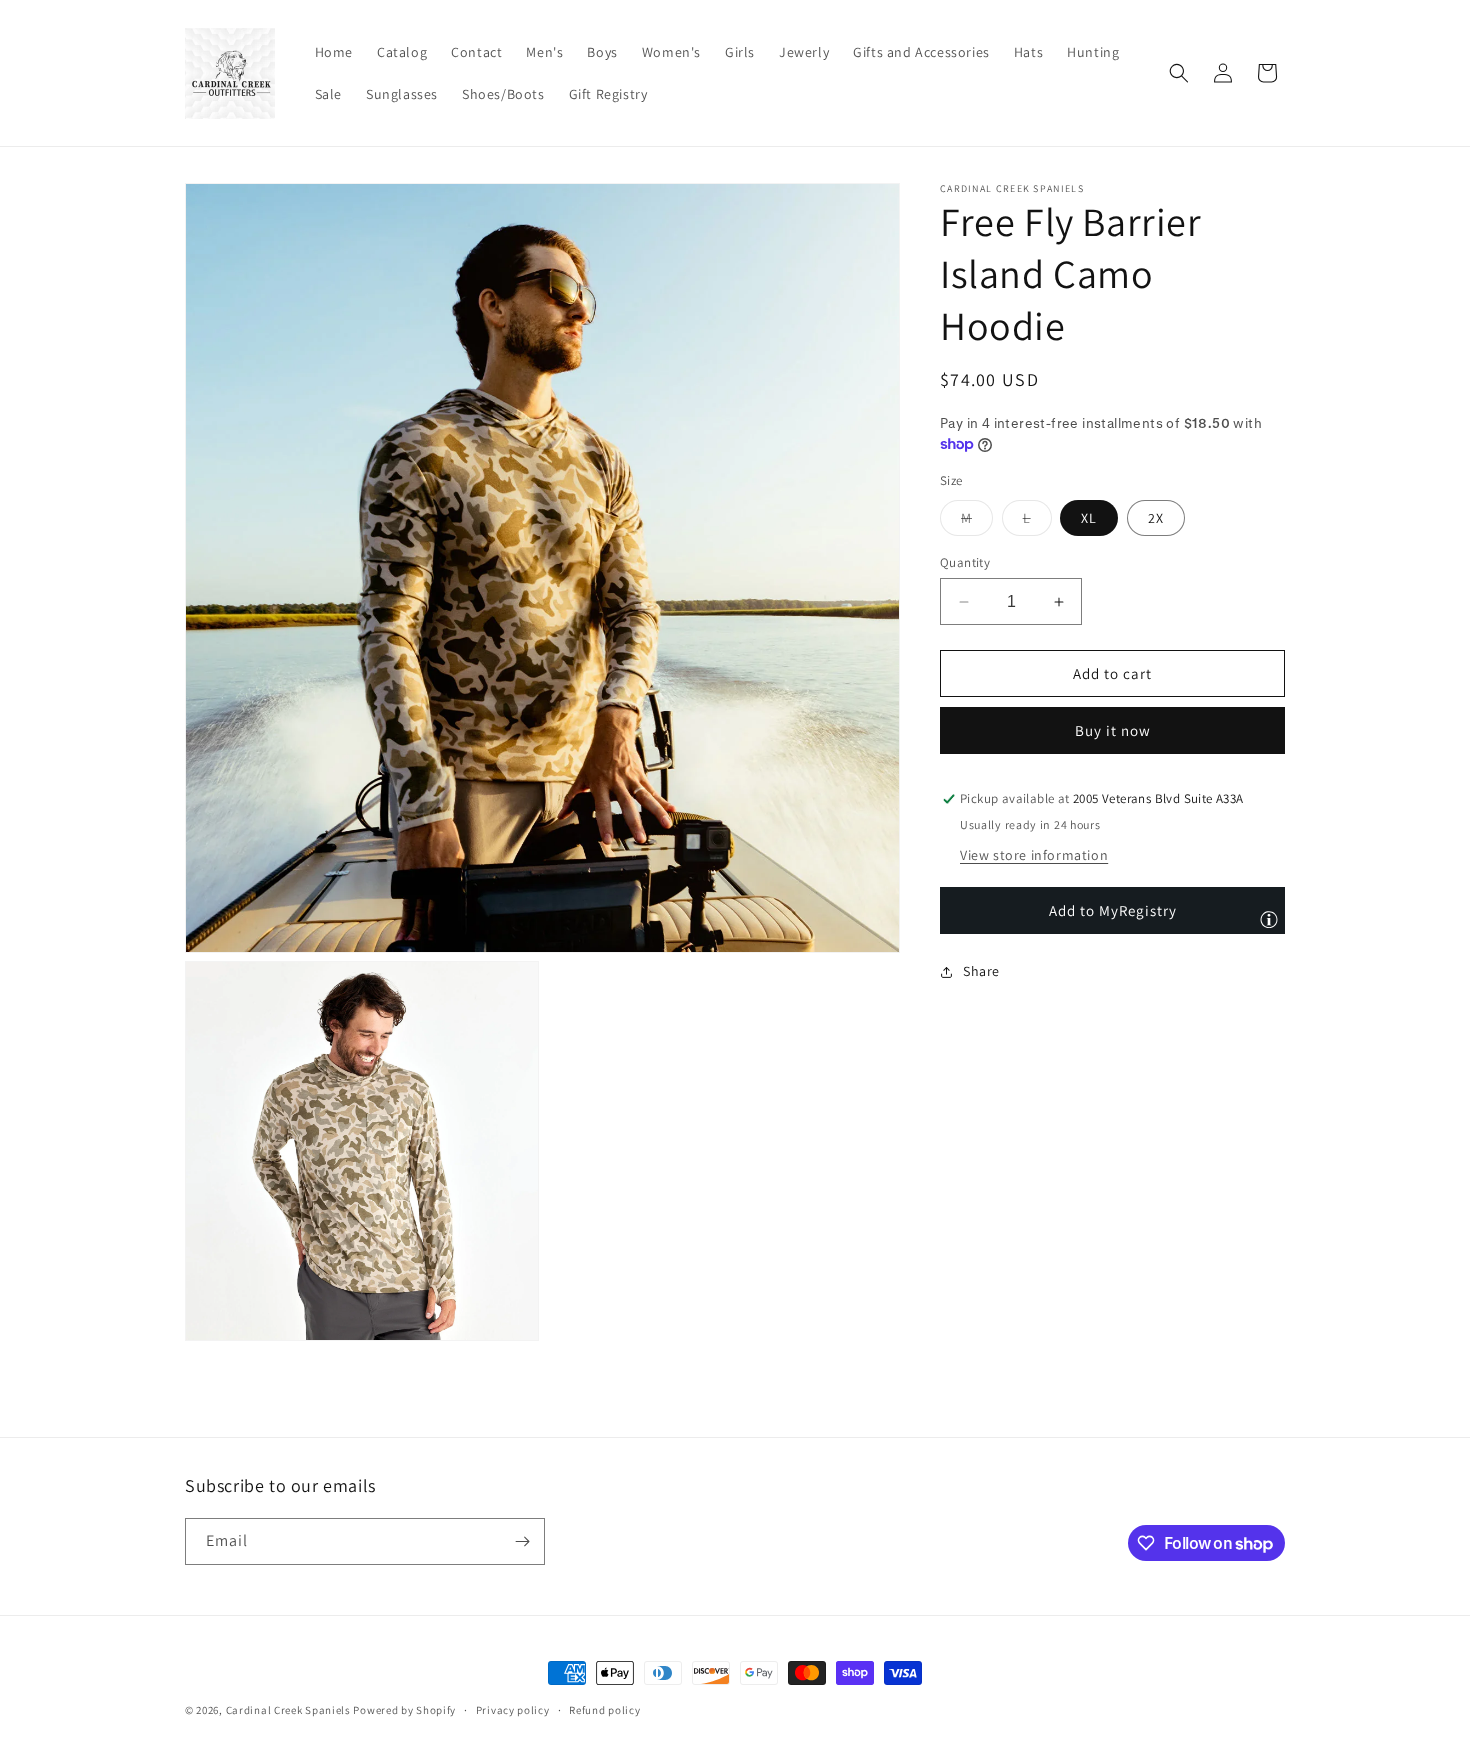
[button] (1179, 73)
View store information (1034, 856)
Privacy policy (513, 1710)
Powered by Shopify (404, 1710)
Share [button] (981, 971)
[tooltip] (1269, 919)
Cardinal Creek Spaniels (288, 1710)
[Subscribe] (522, 1541)
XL (1089, 518)
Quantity (965, 562)
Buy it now (1113, 731)
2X (1156, 518)
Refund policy (604, 1710)
